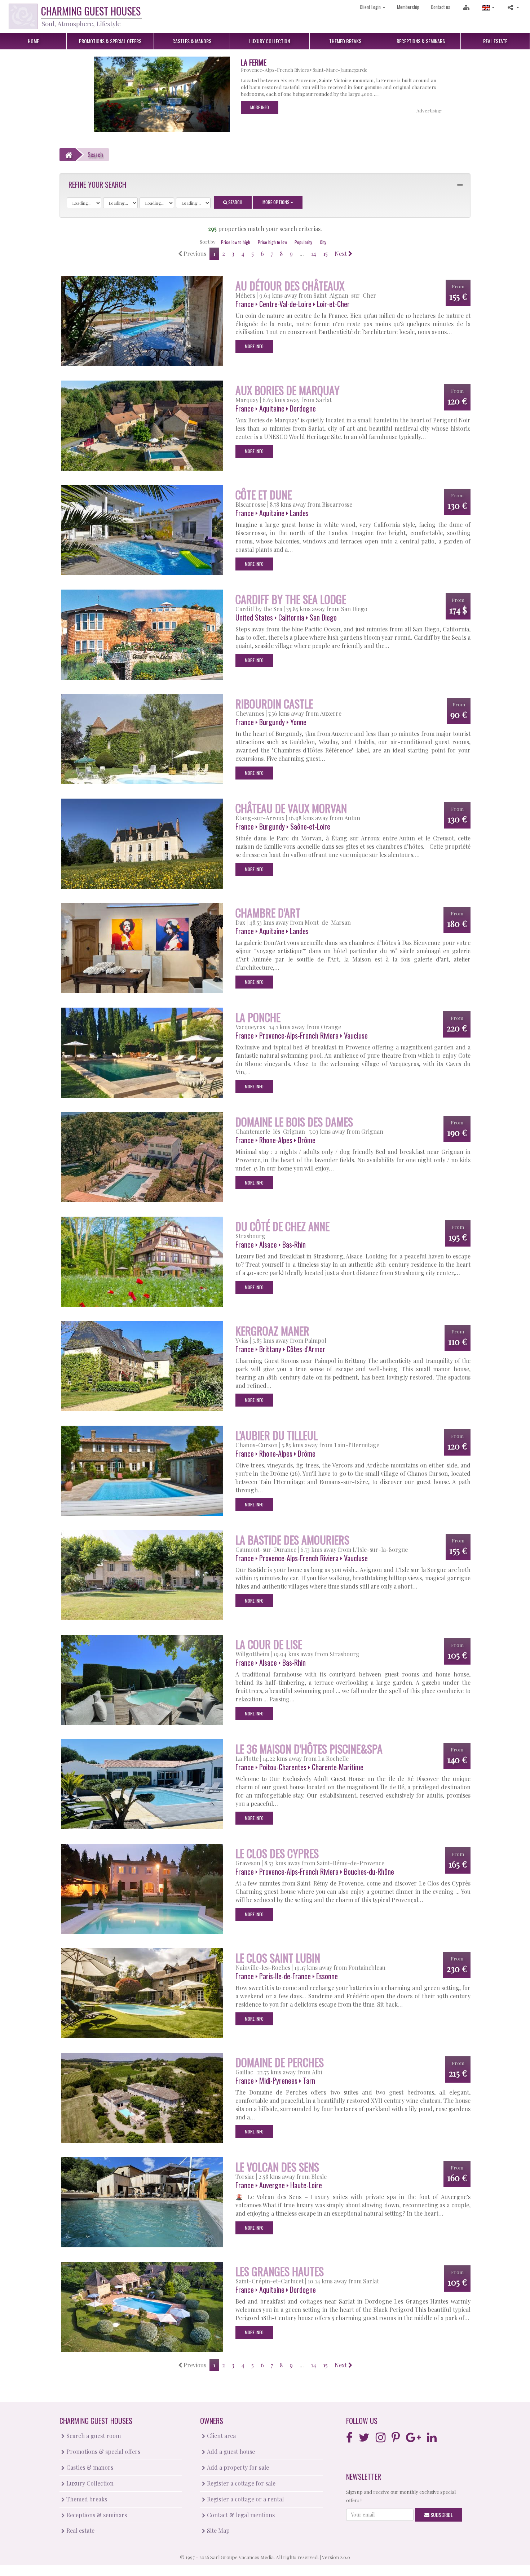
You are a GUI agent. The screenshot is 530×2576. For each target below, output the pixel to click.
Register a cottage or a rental (245, 2499)
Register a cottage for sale (240, 2483)
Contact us (441, 7)
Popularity (303, 242)
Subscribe (441, 2515)
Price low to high (236, 242)
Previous (194, 254)
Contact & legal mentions (240, 2515)
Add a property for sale (237, 2467)
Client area (221, 2436)
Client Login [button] (371, 7)
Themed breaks (86, 2499)
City (323, 242)
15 (325, 254)
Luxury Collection (89, 2483)
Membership (408, 7)
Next (341, 254)
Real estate (80, 2530)
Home (33, 41)
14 (313, 254)
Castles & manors (89, 2467)
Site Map (218, 2530)
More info (260, 107)
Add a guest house (230, 2451)
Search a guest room (93, 2436)
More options (277, 202)
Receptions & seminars (96, 2515)
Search (235, 202)
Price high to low (272, 242)
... (302, 254)
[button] (488, 7)
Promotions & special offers (103, 2451)
